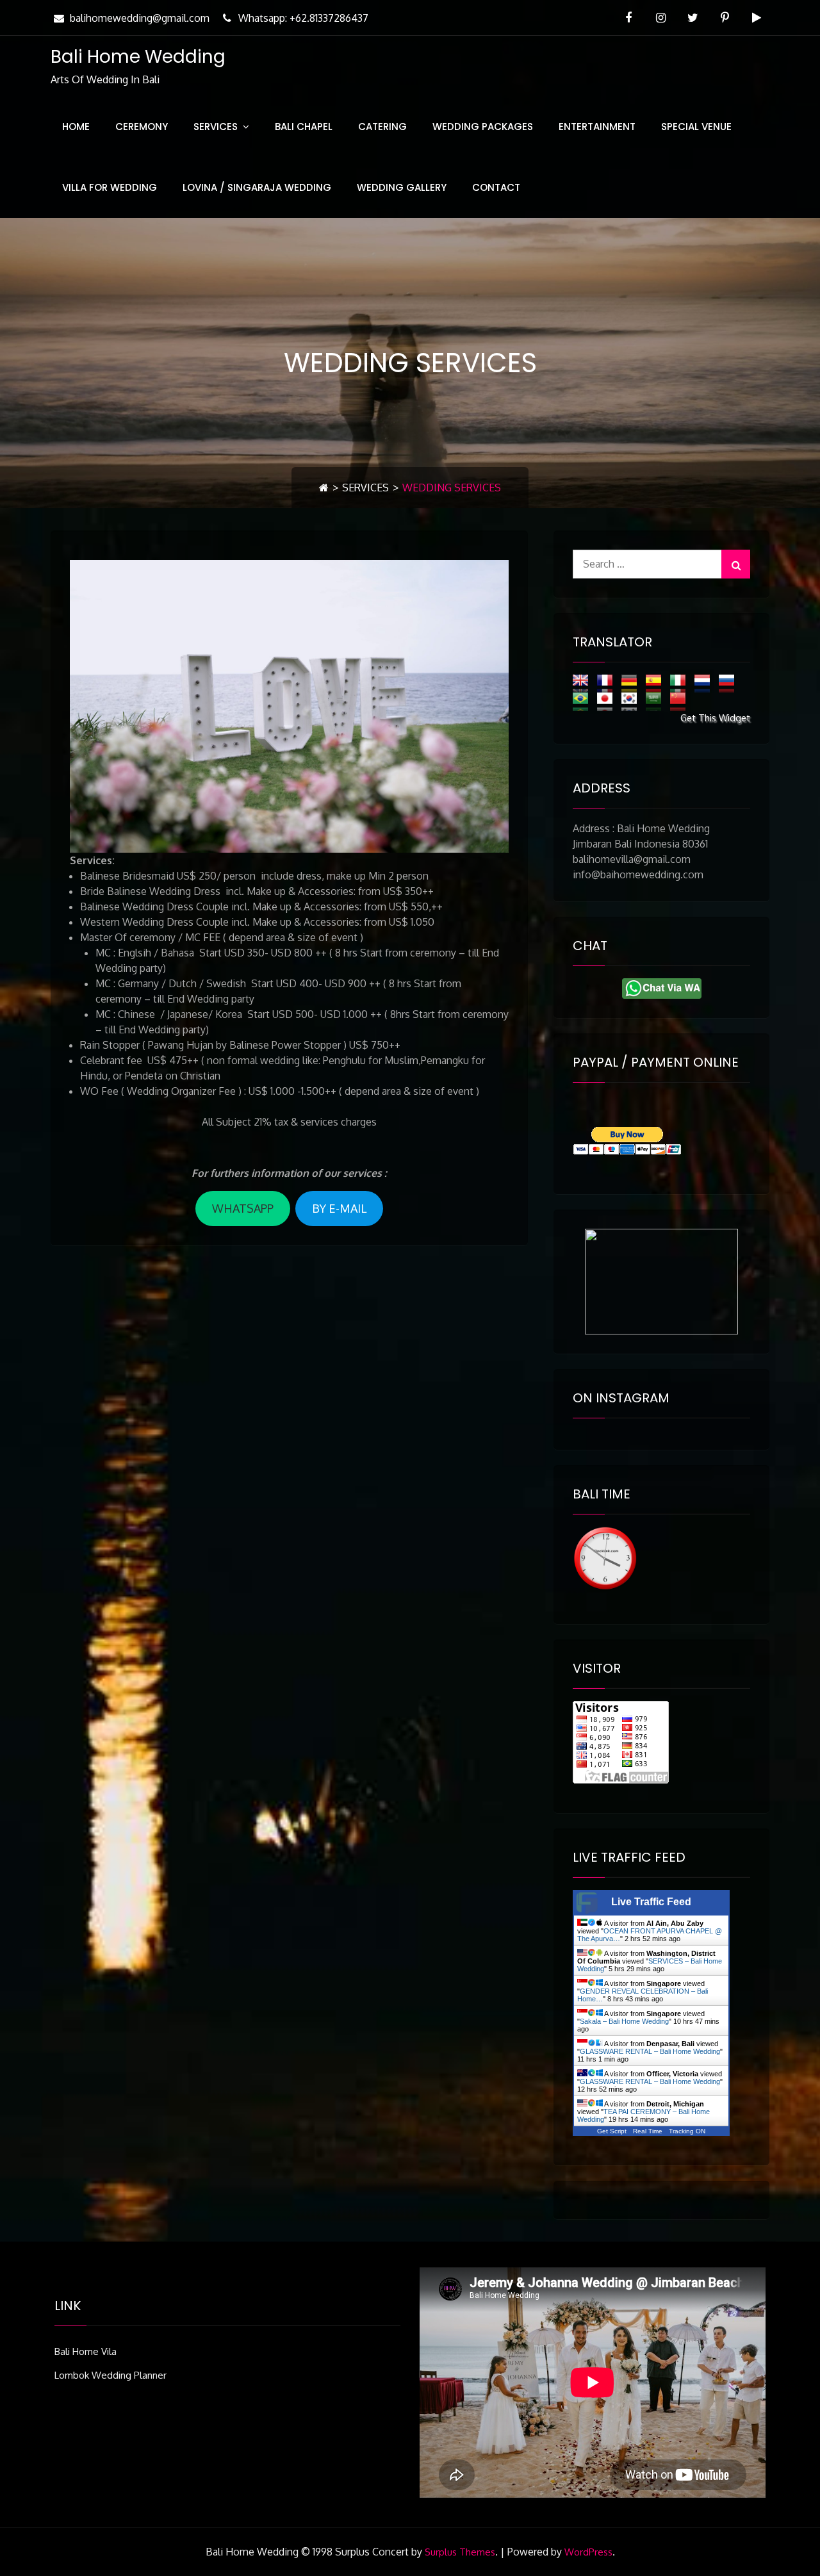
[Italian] (681, 683)
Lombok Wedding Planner (111, 2375)
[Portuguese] (584, 701)
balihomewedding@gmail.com (140, 18)
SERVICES (216, 127)
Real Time (648, 2131)
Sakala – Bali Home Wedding (624, 2021)
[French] (608, 683)
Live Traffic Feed (651, 1902)
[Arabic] (657, 701)
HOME (76, 127)
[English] (584, 683)
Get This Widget (715, 718)
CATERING (382, 127)
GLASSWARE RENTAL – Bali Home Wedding (650, 2051)
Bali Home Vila (86, 2351)
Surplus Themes (460, 2552)
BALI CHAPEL (304, 127)
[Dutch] (705, 683)
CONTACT (496, 187)
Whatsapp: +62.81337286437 (303, 18)
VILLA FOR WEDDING (110, 187)
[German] (632, 683)
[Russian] (730, 683)
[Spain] (657, 683)
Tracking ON (687, 2131)
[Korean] (632, 701)
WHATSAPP (243, 1208)
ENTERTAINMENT (597, 127)
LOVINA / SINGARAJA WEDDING (257, 187)
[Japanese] (608, 701)
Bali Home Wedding (138, 57)
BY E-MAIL (339, 1208)
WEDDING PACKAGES (483, 127)
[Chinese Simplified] (681, 701)
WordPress (588, 2552)
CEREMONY (142, 127)
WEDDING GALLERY (402, 187)
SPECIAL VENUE (696, 127)
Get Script (612, 2131)
